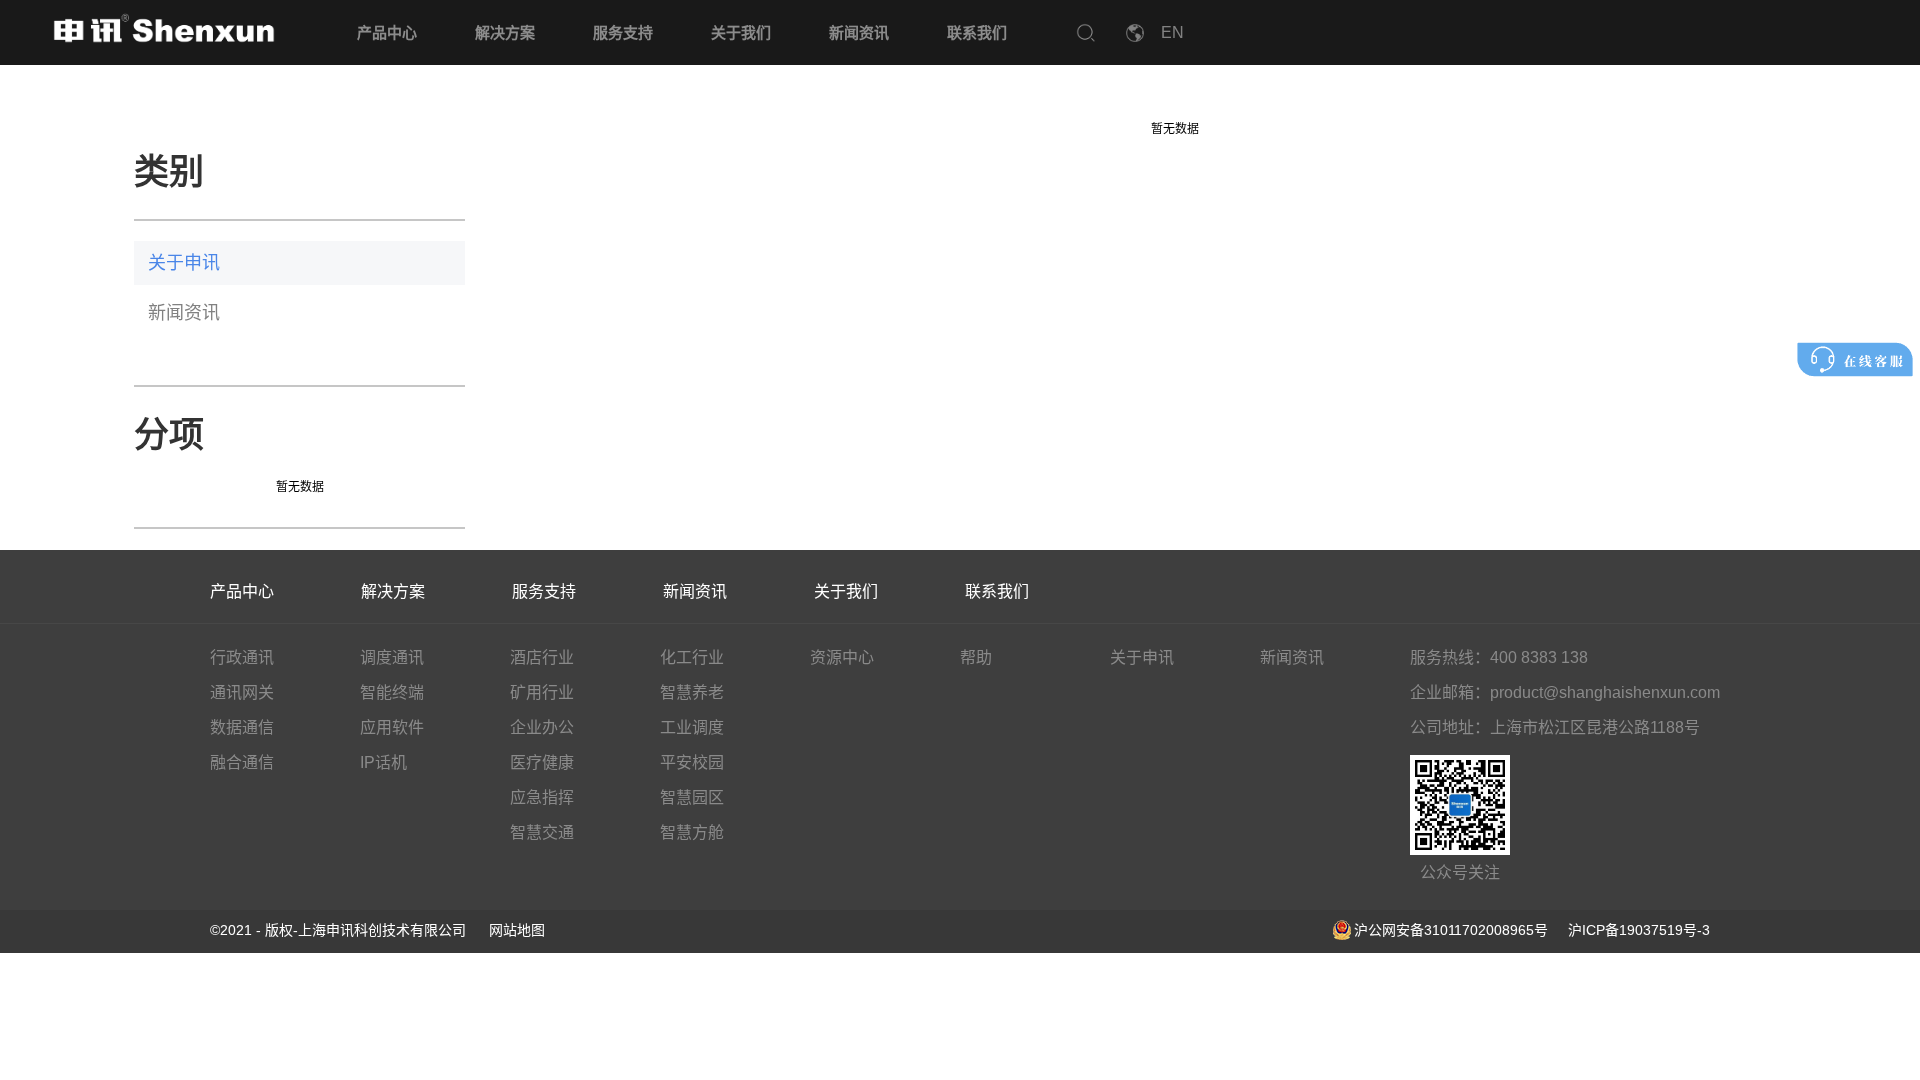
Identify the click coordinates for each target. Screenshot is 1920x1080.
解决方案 (505, 32)
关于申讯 (184, 263)
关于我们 (741, 32)
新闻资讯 (859, 32)
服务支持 (623, 32)
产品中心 (387, 32)
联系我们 (977, 32)
